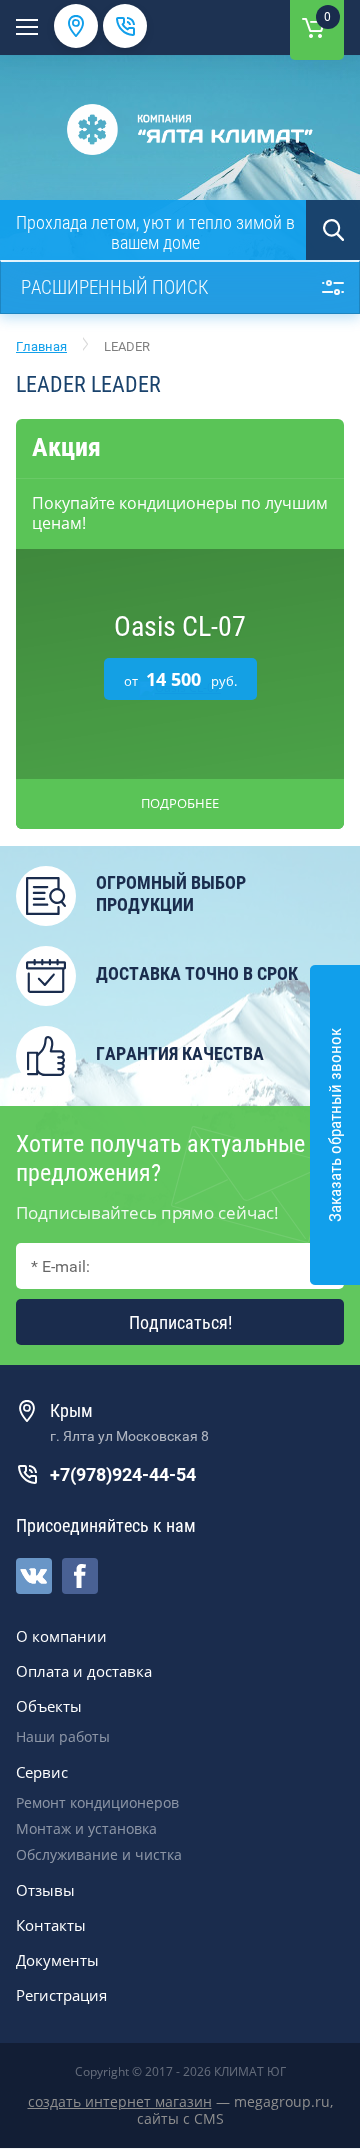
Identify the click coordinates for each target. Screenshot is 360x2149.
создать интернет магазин (120, 2101)
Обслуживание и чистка (99, 1854)
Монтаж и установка (86, 1828)
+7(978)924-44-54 (123, 1474)
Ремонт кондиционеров (97, 1802)
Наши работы (63, 1736)
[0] (313, 28)
